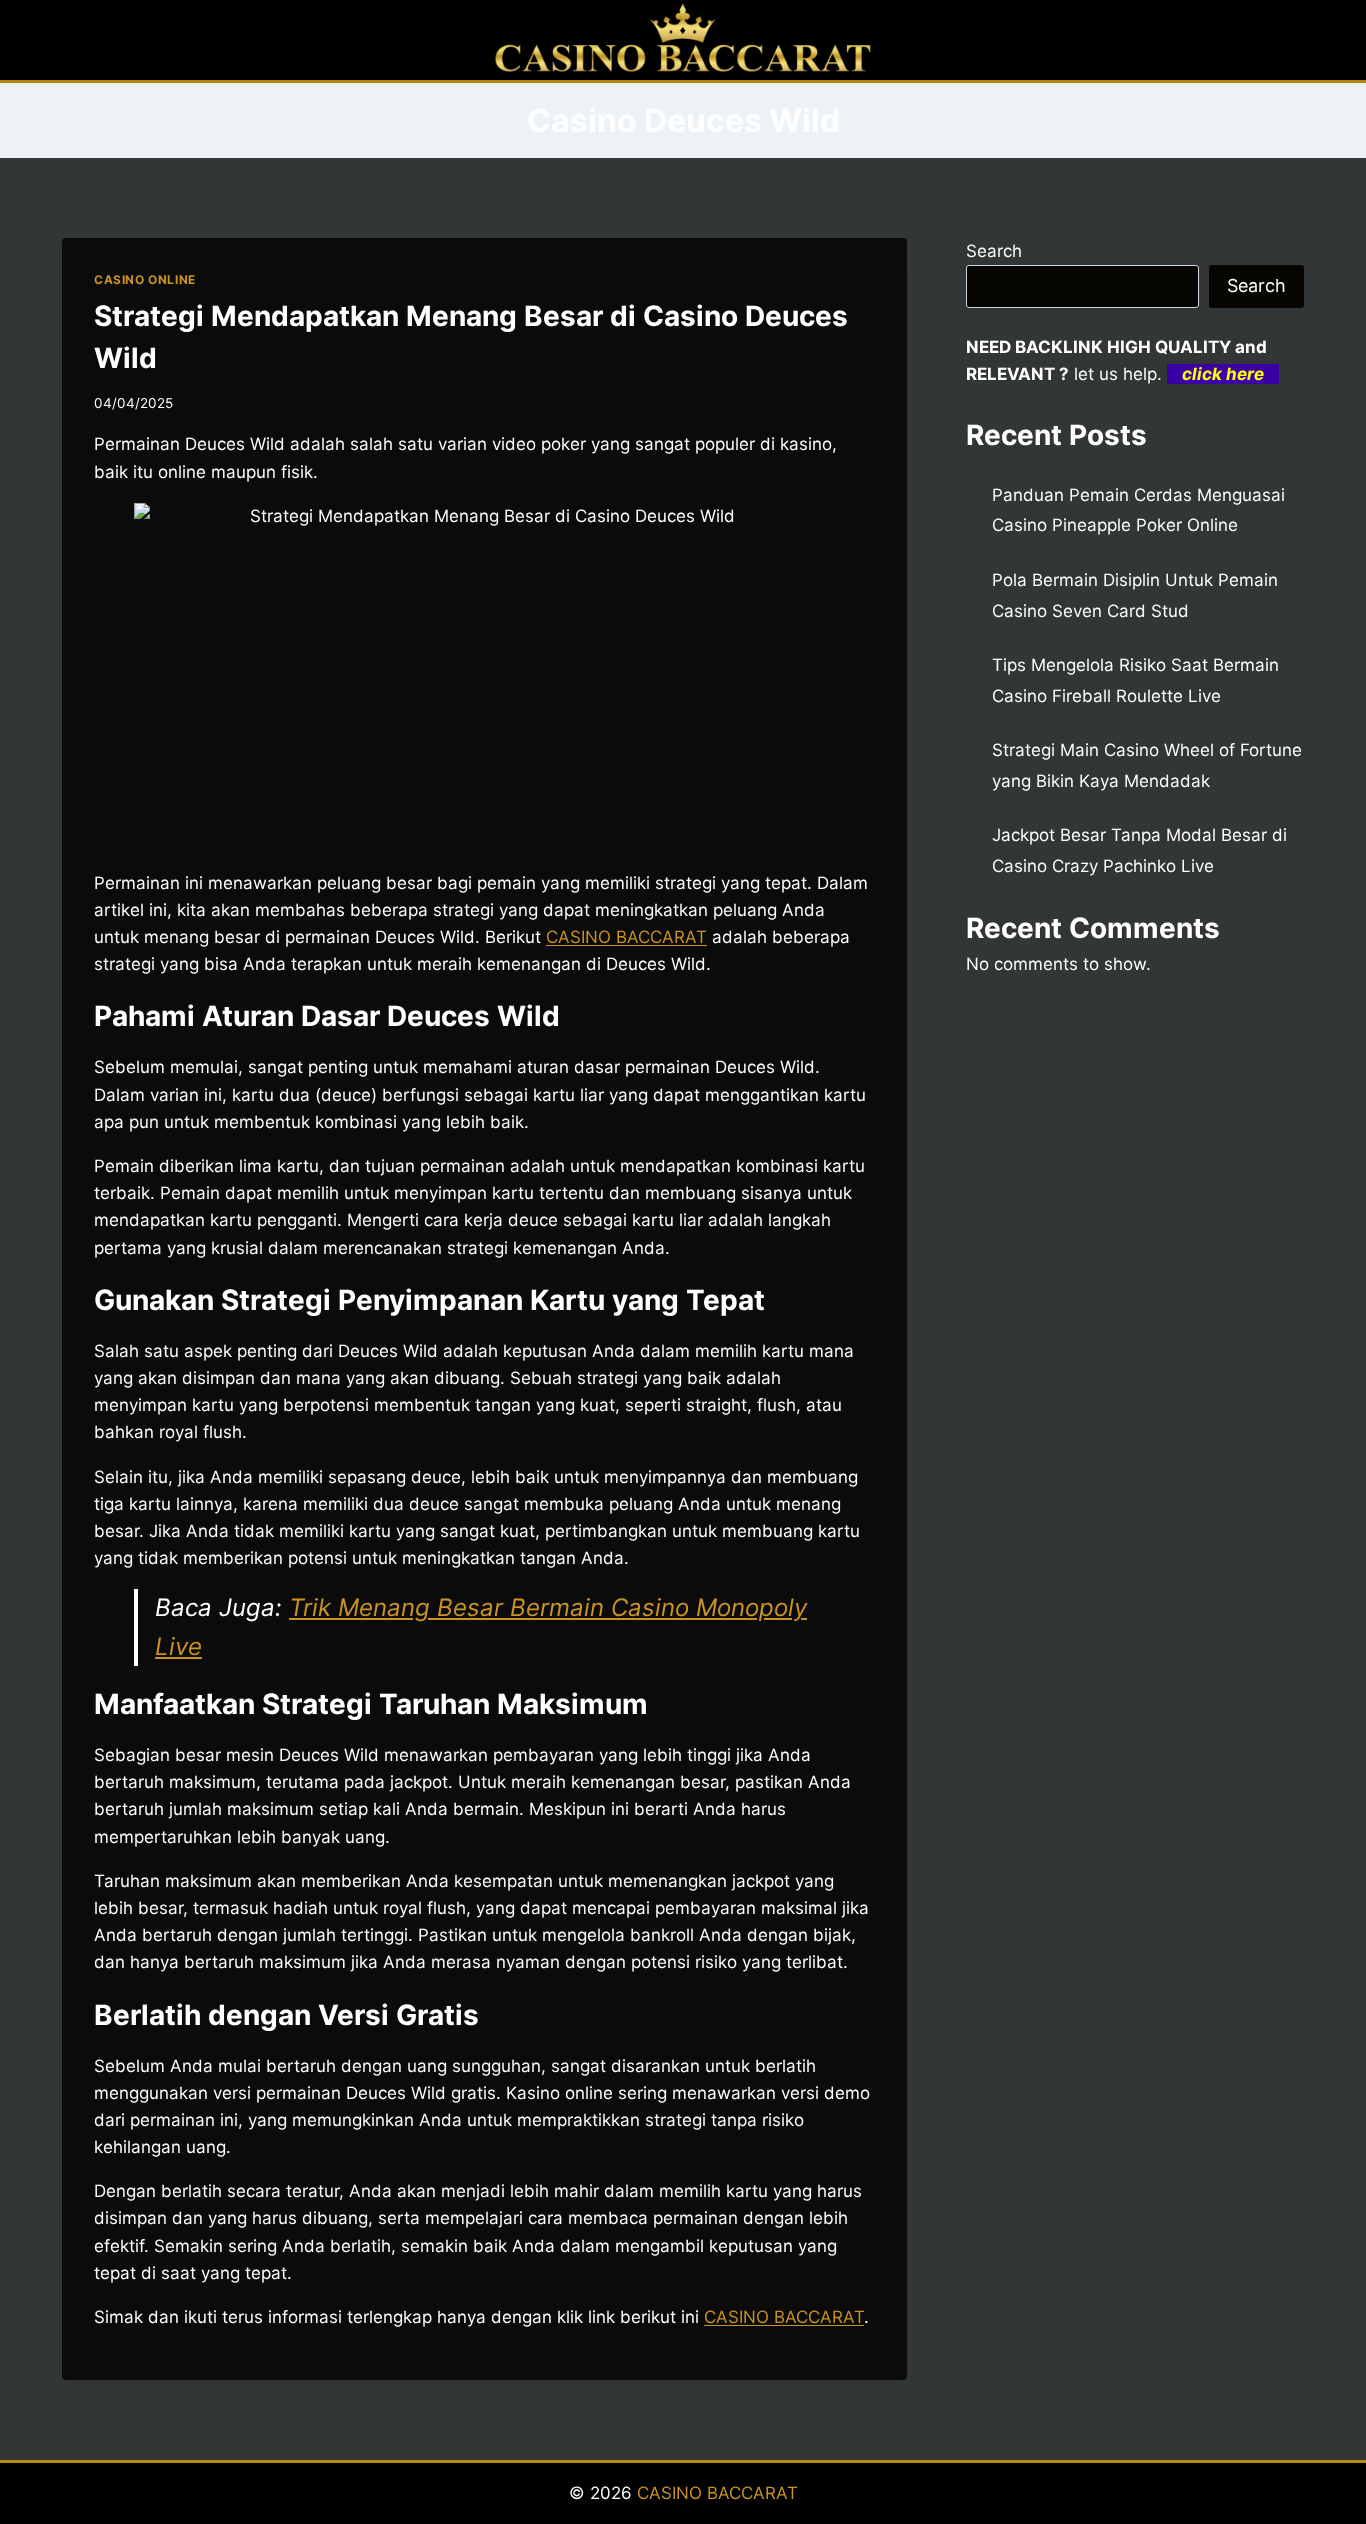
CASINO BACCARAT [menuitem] (626, 937)
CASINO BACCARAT (717, 2493)
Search (994, 251)
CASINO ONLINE (145, 279)
